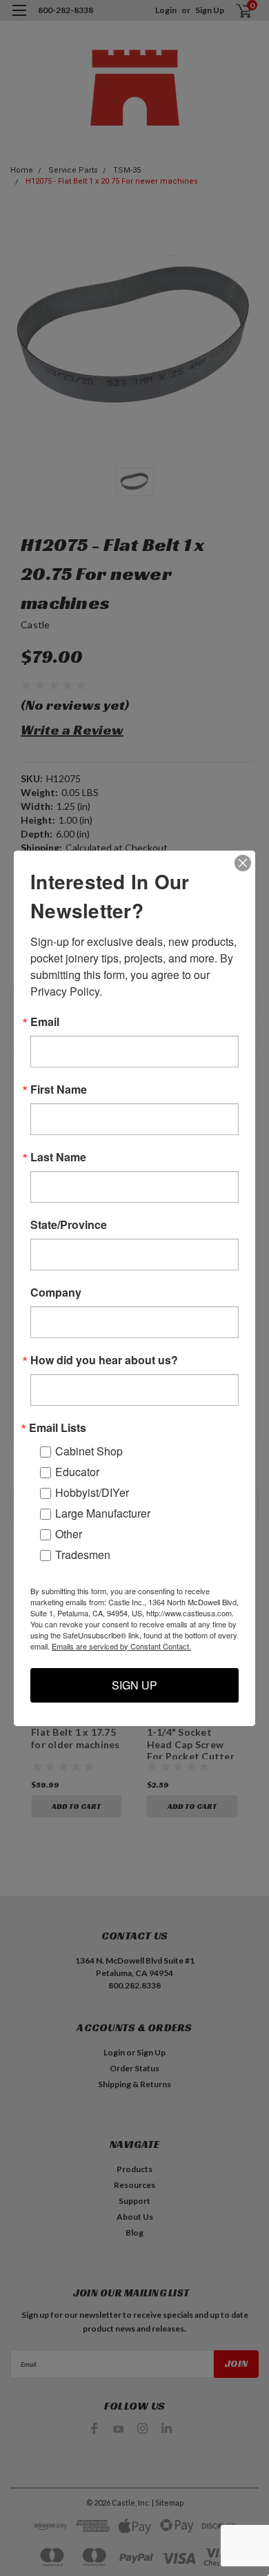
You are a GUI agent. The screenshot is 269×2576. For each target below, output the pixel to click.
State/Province (69, 1225)
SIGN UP (134, 1685)
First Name (59, 1090)
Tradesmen (83, 1555)
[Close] (243, 863)
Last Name (58, 1157)
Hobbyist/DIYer (92, 1492)
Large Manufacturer (103, 1513)
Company (56, 1292)
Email (45, 1022)
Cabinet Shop (89, 1451)
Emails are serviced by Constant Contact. (121, 1646)
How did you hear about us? (104, 1360)
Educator (77, 1472)
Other (69, 1534)
